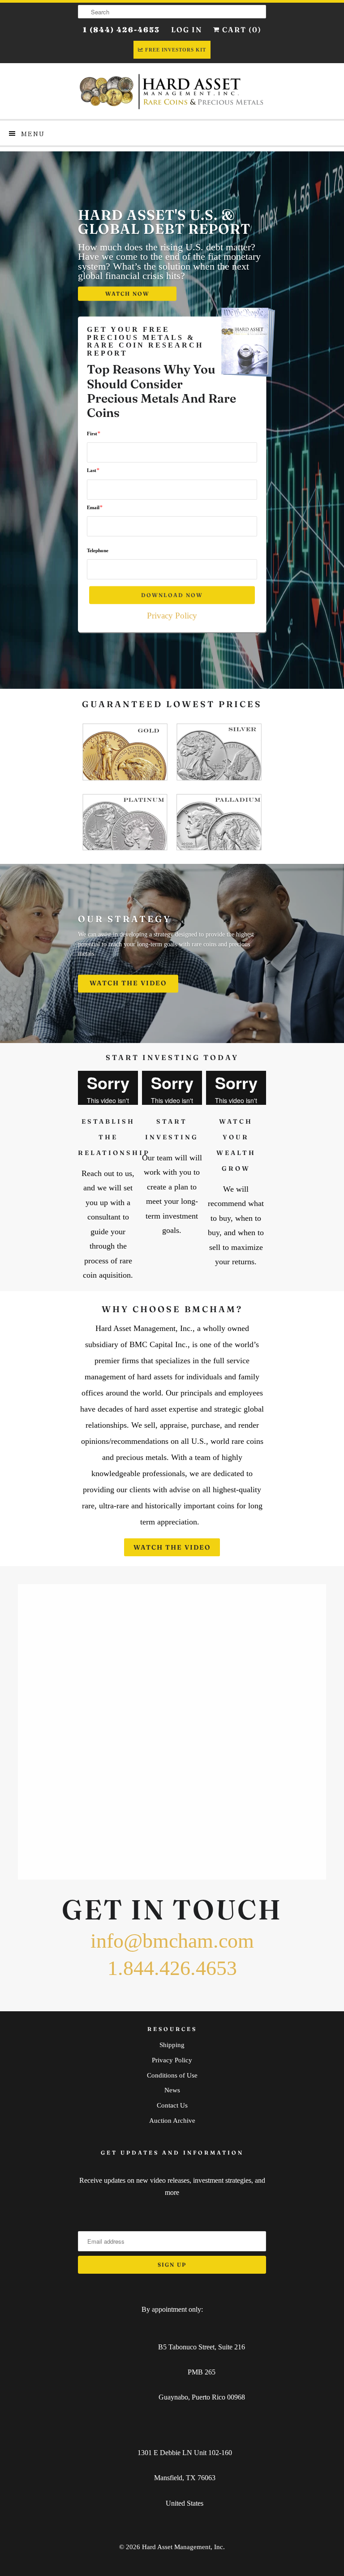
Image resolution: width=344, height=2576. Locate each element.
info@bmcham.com (172, 1941)
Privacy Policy (172, 616)
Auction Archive (172, 2121)
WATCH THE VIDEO (128, 983)
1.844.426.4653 (172, 1968)
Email (95, 507)
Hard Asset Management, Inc (183, 2547)
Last (93, 470)
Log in (187, 30)
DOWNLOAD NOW (172, 595)
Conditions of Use (172, 2075)
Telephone (98, 550)
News (172, 2090)
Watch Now (127, 294)
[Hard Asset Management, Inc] (172, 91)
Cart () (241, 30)
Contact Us (172, 2105)
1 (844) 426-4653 (121, 30)
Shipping (172, 2045)
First (94, 433)
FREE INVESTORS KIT (176, 50)
